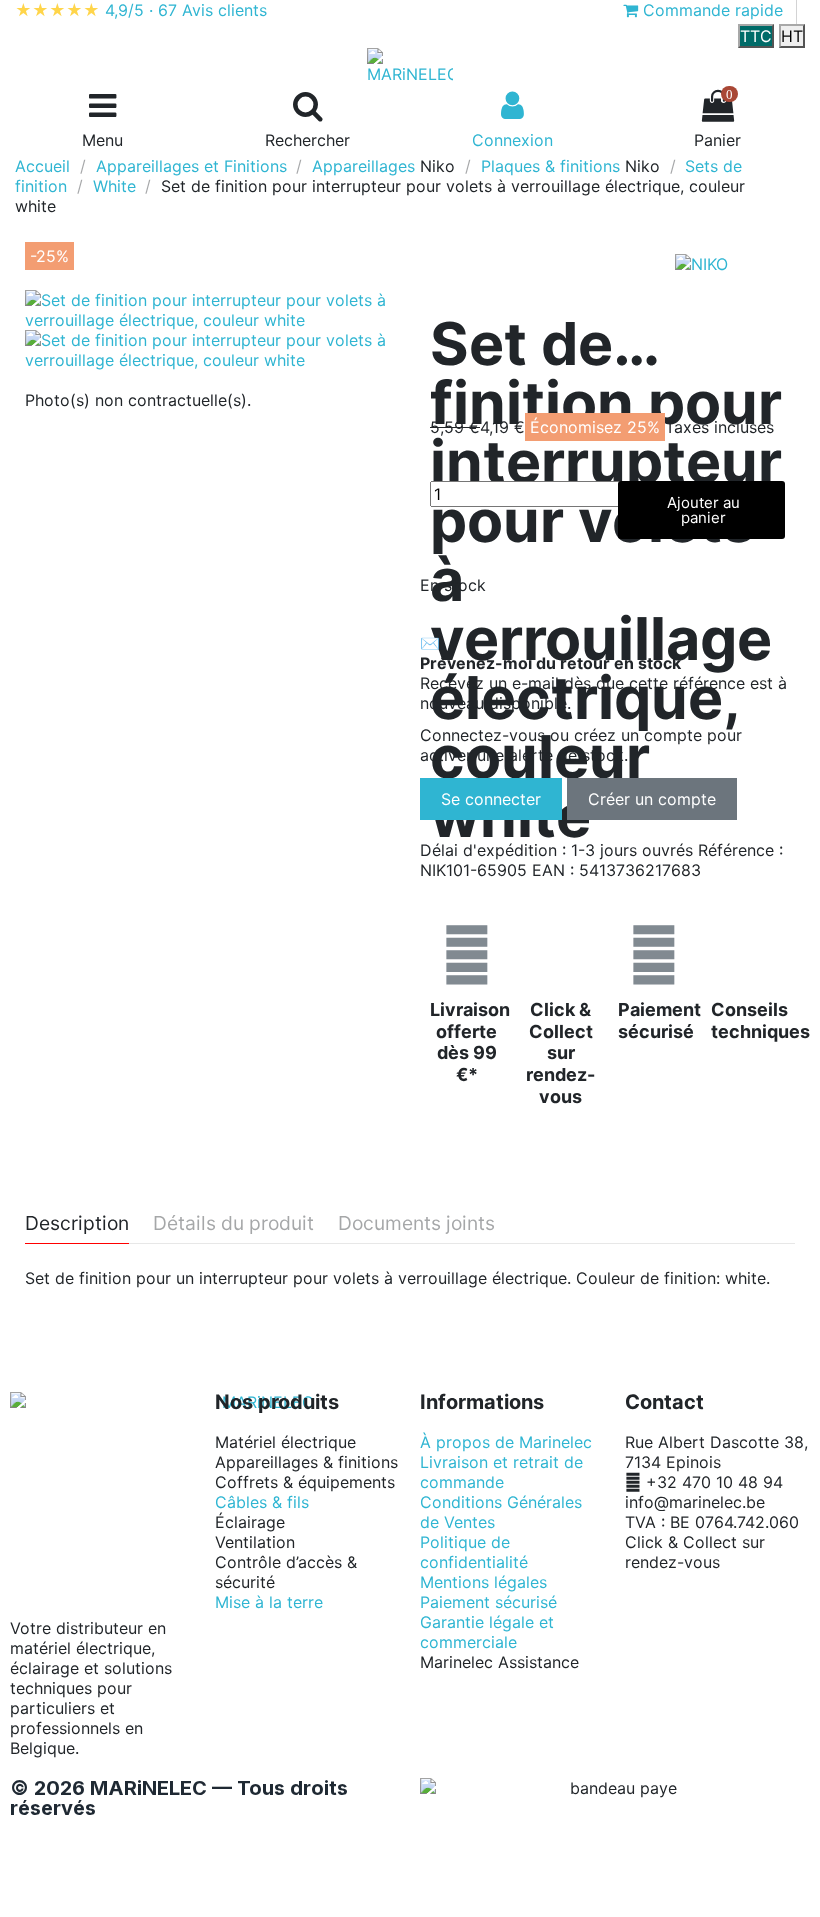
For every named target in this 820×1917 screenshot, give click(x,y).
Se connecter (491, 799)
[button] (702, 510)
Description (77, 1224)
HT (792, 36)
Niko (437, 166)
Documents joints (416, 1224)
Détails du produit (233, 1224)
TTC (756, 36)
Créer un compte (652, 799)
